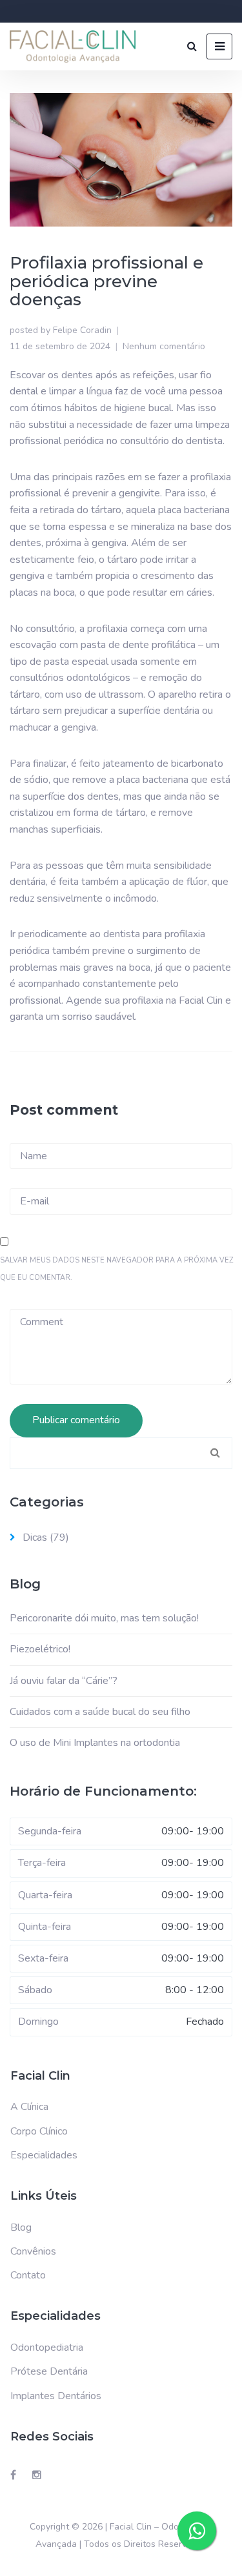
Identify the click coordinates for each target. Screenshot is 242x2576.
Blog (21, 2227)
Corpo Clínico (39, 2131)
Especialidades (44, 2155)
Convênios (33, 2251)
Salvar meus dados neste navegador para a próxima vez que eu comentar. (116, 1269)
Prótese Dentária (49, 2371)
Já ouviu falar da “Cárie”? (64, 1681)
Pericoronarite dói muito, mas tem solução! (104, 1618)
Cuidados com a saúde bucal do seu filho (100, 1712)
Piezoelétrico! (40, 1649)
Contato (28, 2275)
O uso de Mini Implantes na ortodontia (95, 1743)
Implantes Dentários (56, 2396)
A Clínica (29, 2107)
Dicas (35, 1537)
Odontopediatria (47, 2348)
